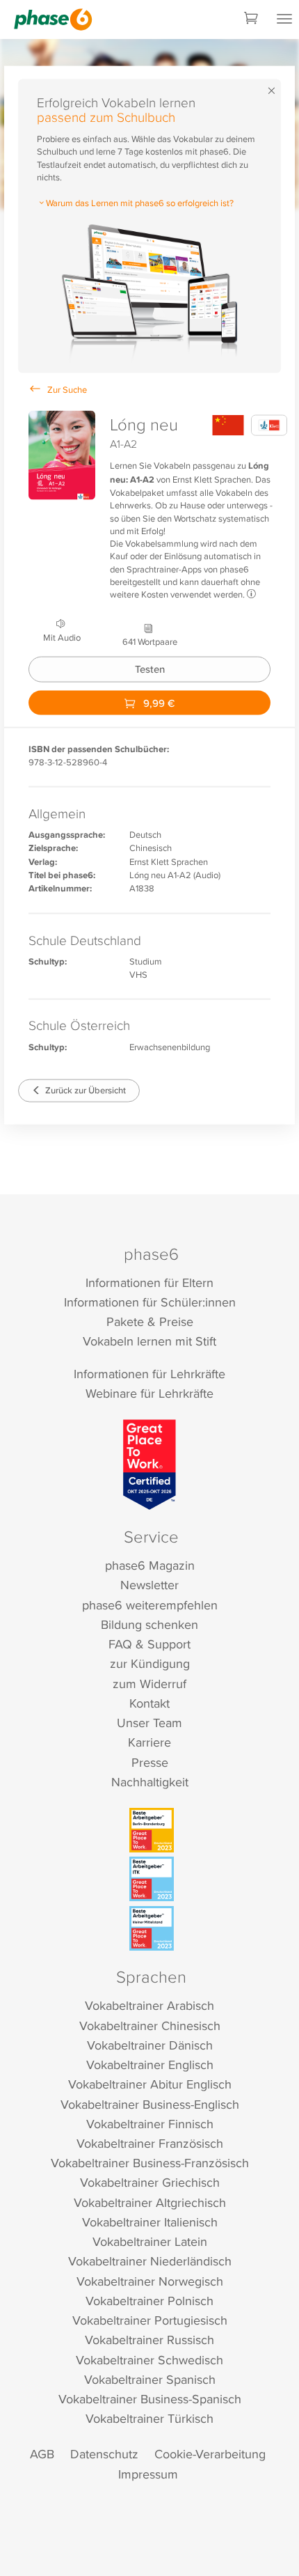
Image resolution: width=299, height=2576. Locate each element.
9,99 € (157, 702)
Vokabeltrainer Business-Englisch (150, 2104)
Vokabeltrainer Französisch (150, 2143)
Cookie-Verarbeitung (210, 2454)
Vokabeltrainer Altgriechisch (150, 2202)
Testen (150, 669)
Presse (150, 1762)
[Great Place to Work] (150, 1465)
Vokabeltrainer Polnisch (149, 2301)
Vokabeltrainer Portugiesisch (150, 2320)
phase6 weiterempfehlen (150, 1605)
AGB (42, 2454)
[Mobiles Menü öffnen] (284, 19)
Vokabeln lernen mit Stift (149, 1341)
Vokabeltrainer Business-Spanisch (150, 2399)
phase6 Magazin (150, 1565)
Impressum (148, 2474)
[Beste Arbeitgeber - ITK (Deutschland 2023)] (152, 1879)
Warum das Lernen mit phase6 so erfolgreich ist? (140, 203)
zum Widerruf (149, 1684)
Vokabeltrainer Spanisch (150, 2379)
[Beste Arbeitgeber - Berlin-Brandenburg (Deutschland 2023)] (152, 1830)
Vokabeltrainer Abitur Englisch (150, 2084)
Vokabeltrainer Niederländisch (150, 2261)
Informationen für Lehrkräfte (149, 1374)
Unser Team (149, 1723)
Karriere (149, 1742)
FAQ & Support (149, 1644)
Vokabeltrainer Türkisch (149, 2418)
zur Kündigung (150, 1663)
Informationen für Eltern (149, 1282)
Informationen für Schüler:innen (150, 1302)
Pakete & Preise (150, 1321)
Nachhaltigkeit (150, 1782)
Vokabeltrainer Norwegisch (150, 2281)
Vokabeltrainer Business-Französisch (150, 2163)
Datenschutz (104, 2454)
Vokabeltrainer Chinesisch (150, 2025)
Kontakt (149, 1703)
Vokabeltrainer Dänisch (150, 2045)
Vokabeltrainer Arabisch (149, 2005)
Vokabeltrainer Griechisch (150, 2182)
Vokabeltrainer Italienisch (150, 2222)
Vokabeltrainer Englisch (150, 2064)
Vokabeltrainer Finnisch (150, 2124)
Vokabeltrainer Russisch (149, 2340)
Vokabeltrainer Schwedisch (149, 2360)
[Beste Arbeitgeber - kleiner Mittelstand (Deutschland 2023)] (152, 1928)
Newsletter (149, 1585)
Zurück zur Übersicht (84, 1090)
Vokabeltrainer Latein (150, 2241)
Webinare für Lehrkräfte (149, 1393)
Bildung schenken (149, 1624)
